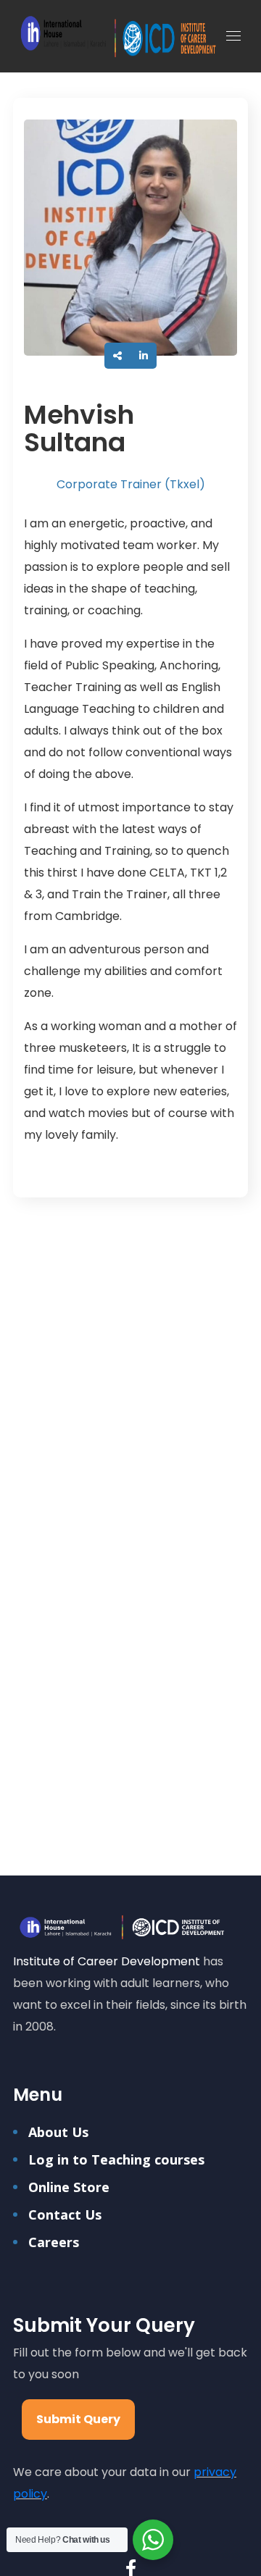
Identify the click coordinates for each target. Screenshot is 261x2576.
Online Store (69, 2187)
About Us (58, 2132)
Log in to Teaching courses (116, 2159)
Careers (54, 2242)
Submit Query (78, 2419)
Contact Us (65, 2215)
